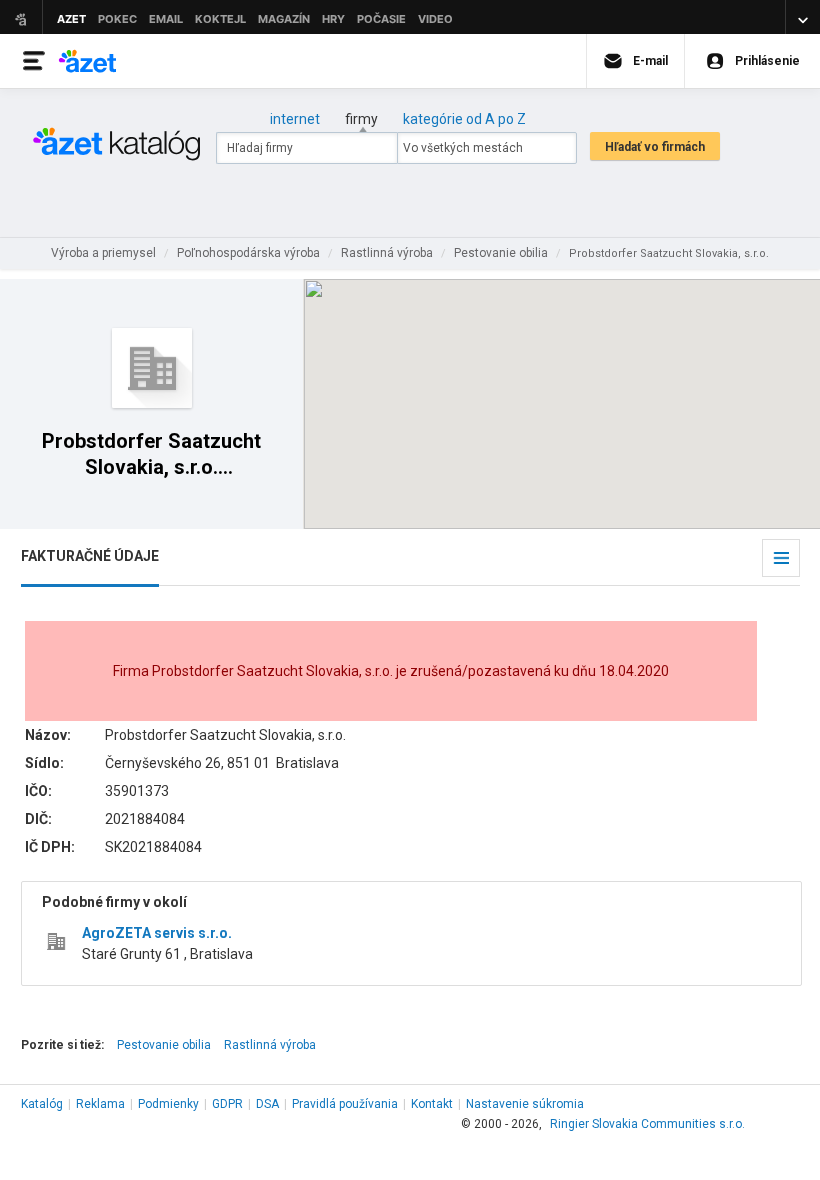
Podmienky (168, 1104)
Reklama (100, 1104)
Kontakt (432, 1104)
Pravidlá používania (345, 1104)
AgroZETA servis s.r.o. (157, 933)
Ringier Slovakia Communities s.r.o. (647, 1124)
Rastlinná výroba (270, 1045)
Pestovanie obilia (164, 1045)
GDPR (227, 1104)
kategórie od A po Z (464, 119)
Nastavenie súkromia (525, 1104)
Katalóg (42, 1104)
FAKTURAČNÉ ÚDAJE (90, 556)
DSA (267, 1104)
